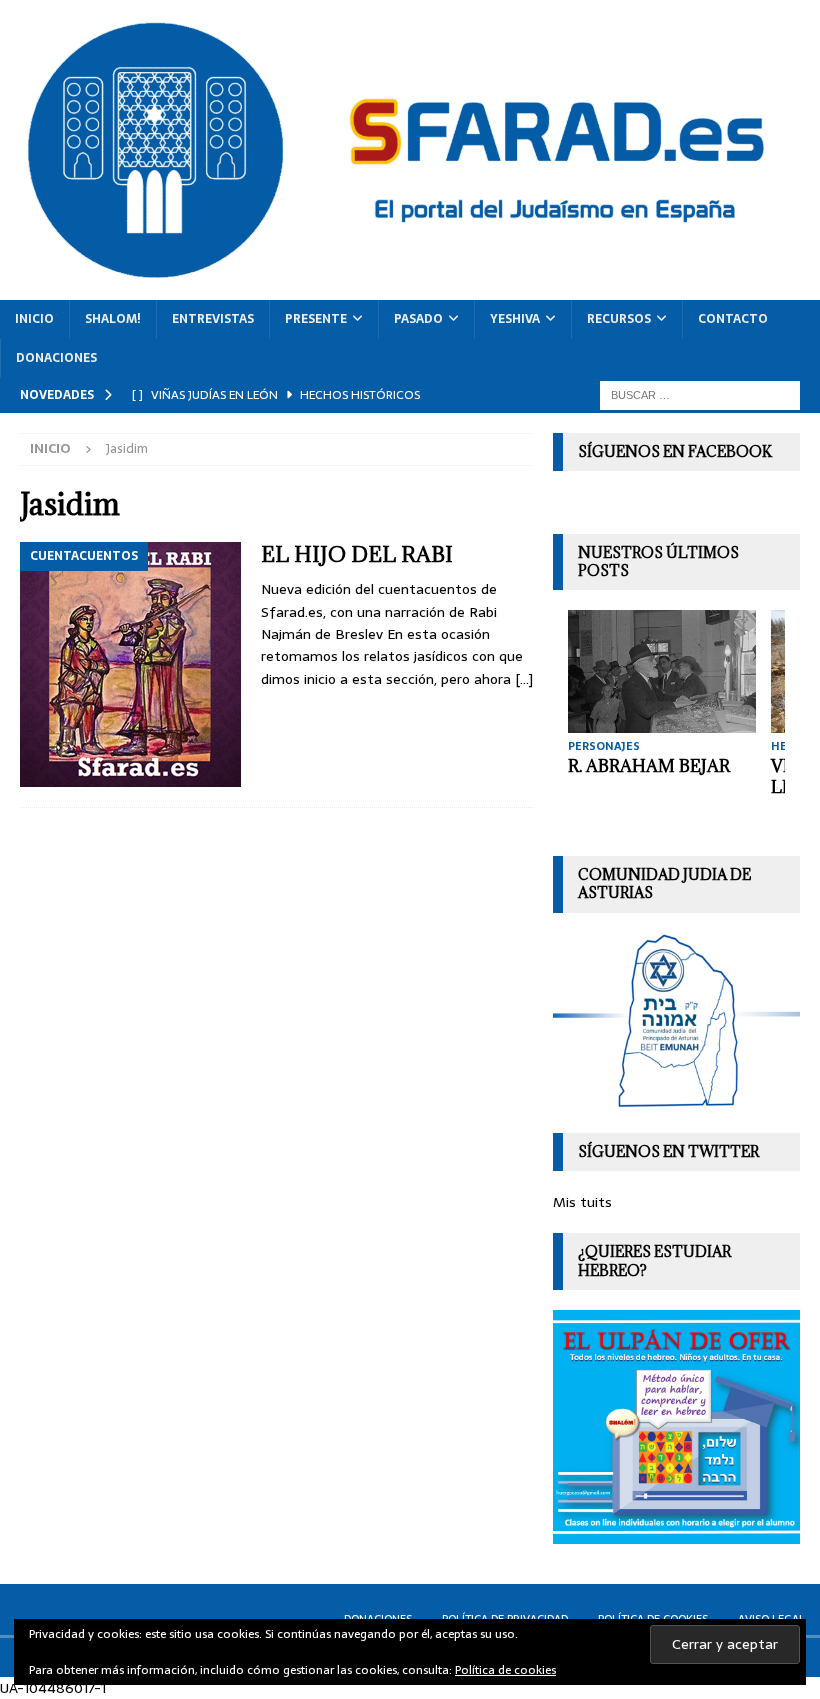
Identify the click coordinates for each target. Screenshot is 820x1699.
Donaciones (56, 358)
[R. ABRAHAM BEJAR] (662, 671)
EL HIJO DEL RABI (357, 554)
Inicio (34, 319)
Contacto (733, 319)
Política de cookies (505, 1670)
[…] (524, 679)
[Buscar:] (700, 394)
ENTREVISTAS (213, 319)
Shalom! (113, 319)
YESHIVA (515, 319)
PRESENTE (316, 319)
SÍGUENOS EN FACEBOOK (675, 451)
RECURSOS (619, 319)
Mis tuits (582, 1202)
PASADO (418, 319)
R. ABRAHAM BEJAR (649, 766)
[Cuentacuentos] (130, 664)
